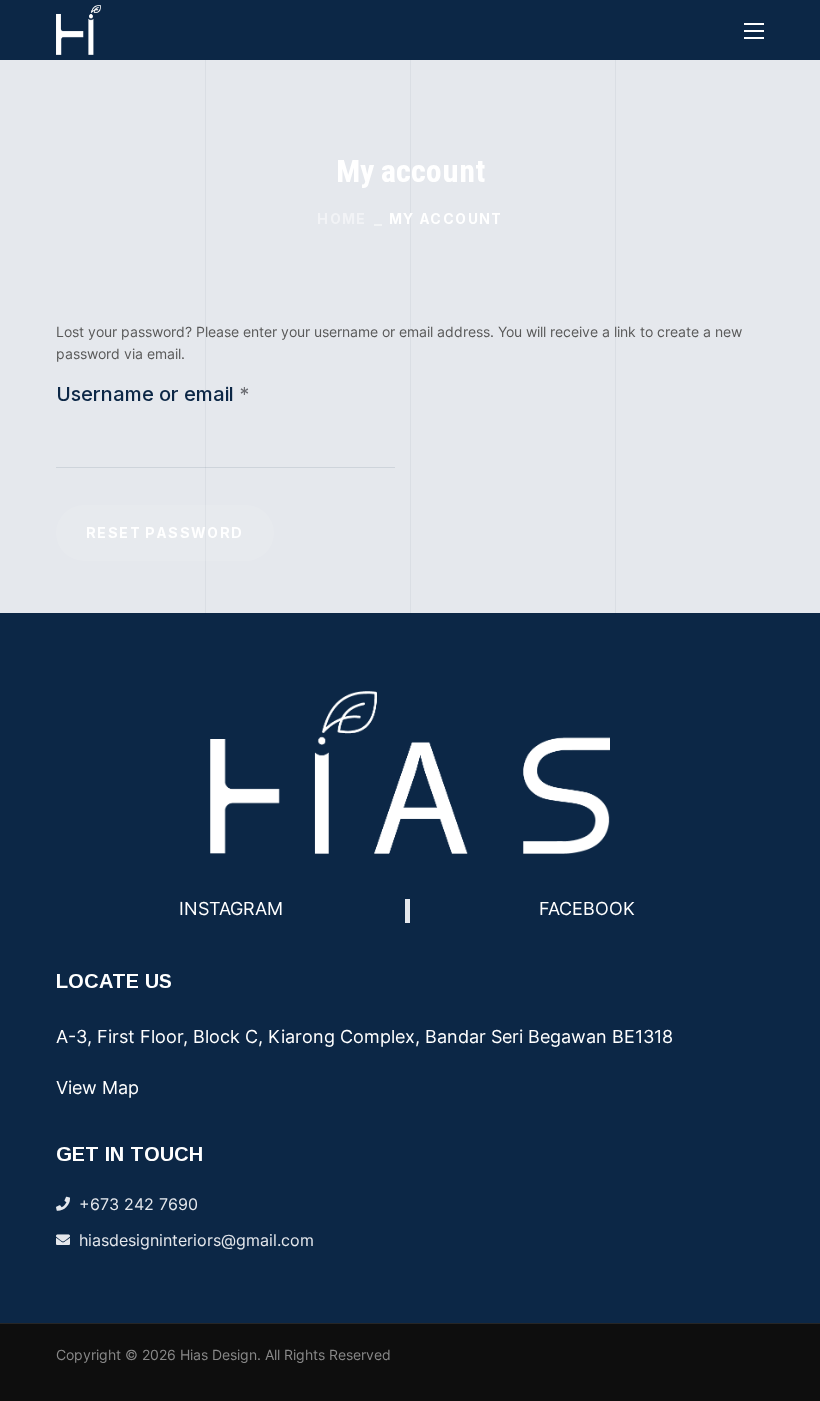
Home (342, 218)
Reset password (165, 532)
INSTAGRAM (231, 908)
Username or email (194, 393)
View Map (97, 1087)
